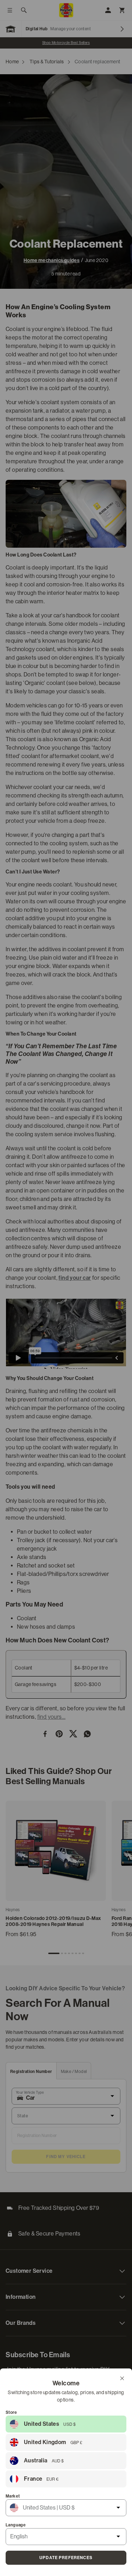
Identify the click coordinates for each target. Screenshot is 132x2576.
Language (16, 2525)
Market (13, 2496)
